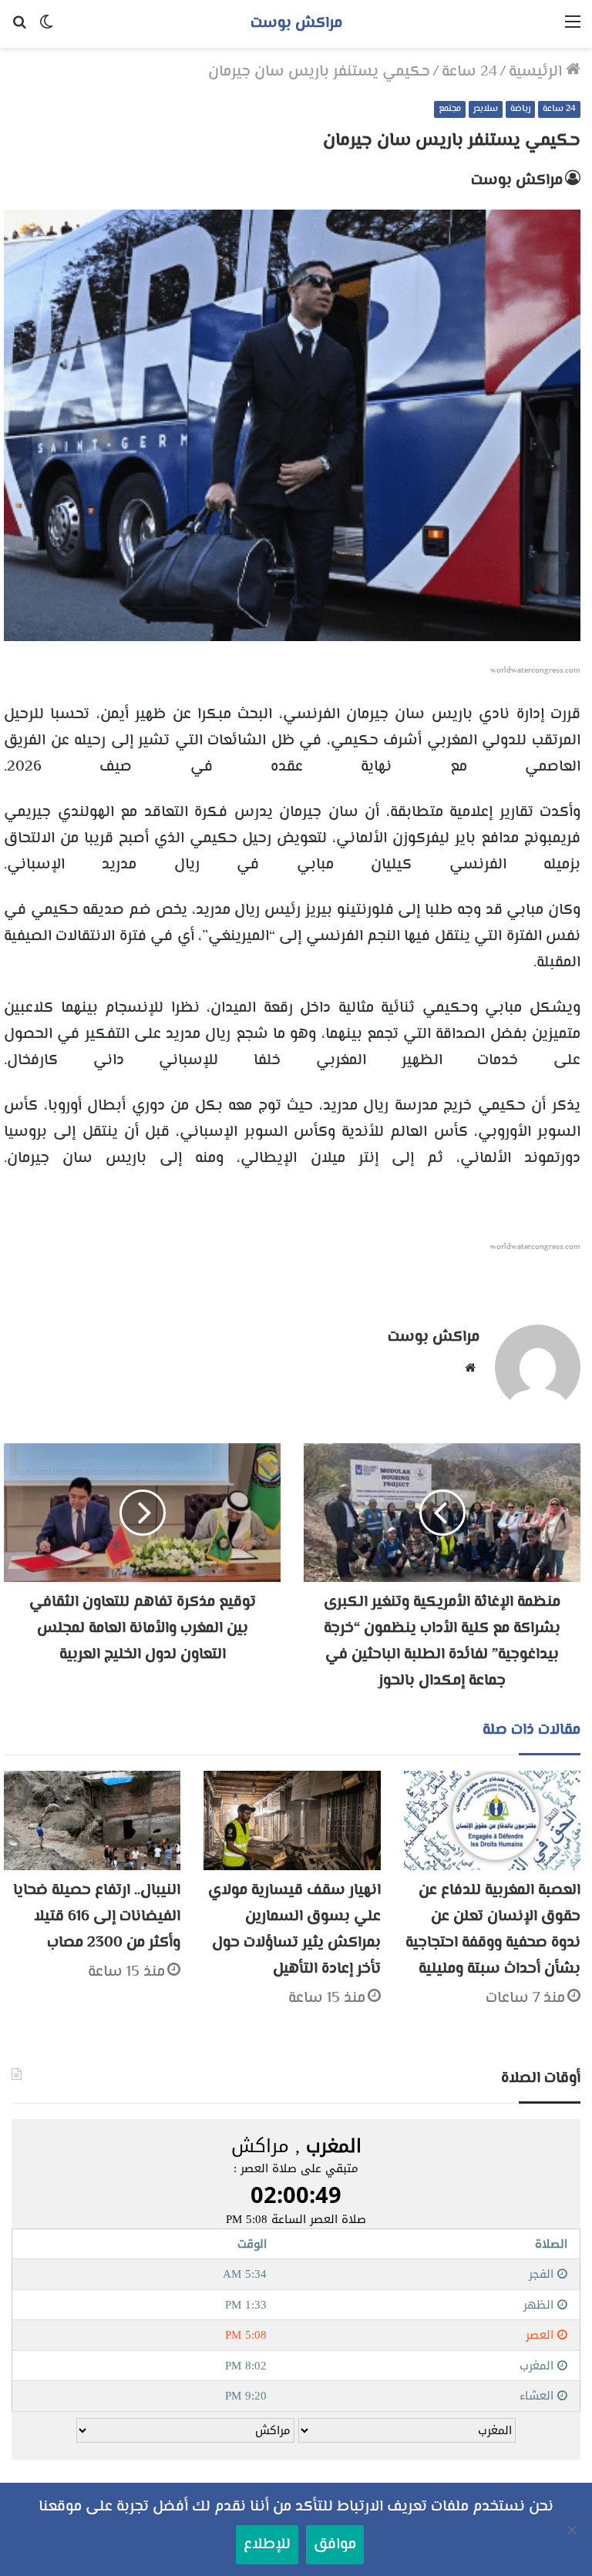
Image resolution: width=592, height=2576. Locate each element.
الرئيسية (537, 72)
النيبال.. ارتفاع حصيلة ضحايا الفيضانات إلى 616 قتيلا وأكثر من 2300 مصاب (97, 1917)
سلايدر (486, 109)
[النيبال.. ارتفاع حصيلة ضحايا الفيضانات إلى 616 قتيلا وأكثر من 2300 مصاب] (92, 1820)
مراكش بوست (517, 181)
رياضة (520, 109)
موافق (335, 2545)
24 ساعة (469, 72)
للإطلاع (267, 2545)
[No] (573, 2530)
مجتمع (450, 109)
